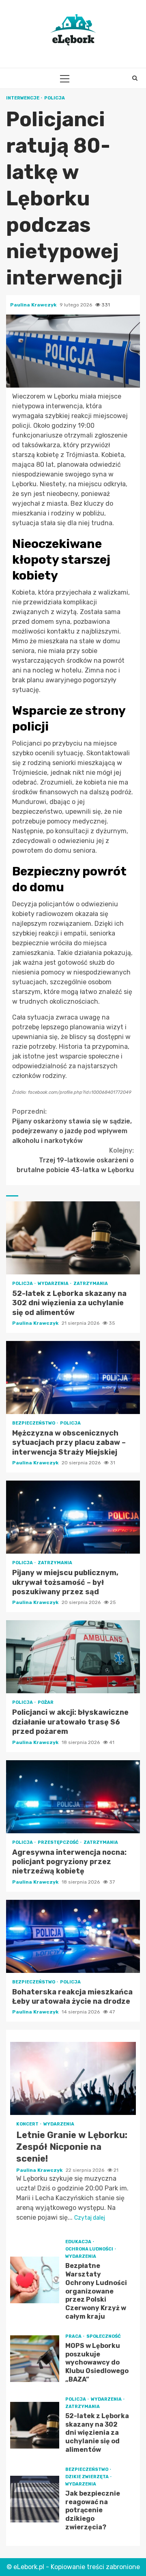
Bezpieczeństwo (34, 1423)
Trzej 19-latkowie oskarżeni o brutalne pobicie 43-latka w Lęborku (75, 1160)
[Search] (135, 78)
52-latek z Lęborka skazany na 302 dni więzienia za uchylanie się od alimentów (73, 1238)
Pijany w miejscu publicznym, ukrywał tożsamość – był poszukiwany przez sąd (73, 1517)
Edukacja (79, 2242)
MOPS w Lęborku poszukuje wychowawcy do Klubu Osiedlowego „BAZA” (35, 2359)
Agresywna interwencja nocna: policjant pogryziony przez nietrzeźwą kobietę (73, 1797)
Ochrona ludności (90, 2249)
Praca (74, 2336)
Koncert (28, 2124)
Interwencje (23, 98)
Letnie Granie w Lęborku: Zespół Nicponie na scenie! (73, 2078)
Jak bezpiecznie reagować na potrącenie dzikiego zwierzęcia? (35, 2499)
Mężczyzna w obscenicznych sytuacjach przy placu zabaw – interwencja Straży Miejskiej (73, 1377)
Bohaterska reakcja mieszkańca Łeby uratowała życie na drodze (73, 1936)
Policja (55, 98)
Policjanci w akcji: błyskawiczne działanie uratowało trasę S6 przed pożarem (73, 1657)
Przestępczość (59, 1842)
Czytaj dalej (90, 2218)
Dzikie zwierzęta (87, 2477)
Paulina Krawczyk (34, 305)
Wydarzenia (54, 1284)
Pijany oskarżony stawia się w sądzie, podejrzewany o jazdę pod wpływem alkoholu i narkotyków (72, 1126)
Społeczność (104, 2336)
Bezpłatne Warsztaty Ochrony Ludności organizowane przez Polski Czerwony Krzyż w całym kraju (35, 2280)
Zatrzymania (91, 1284)
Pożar (46, 1702)
